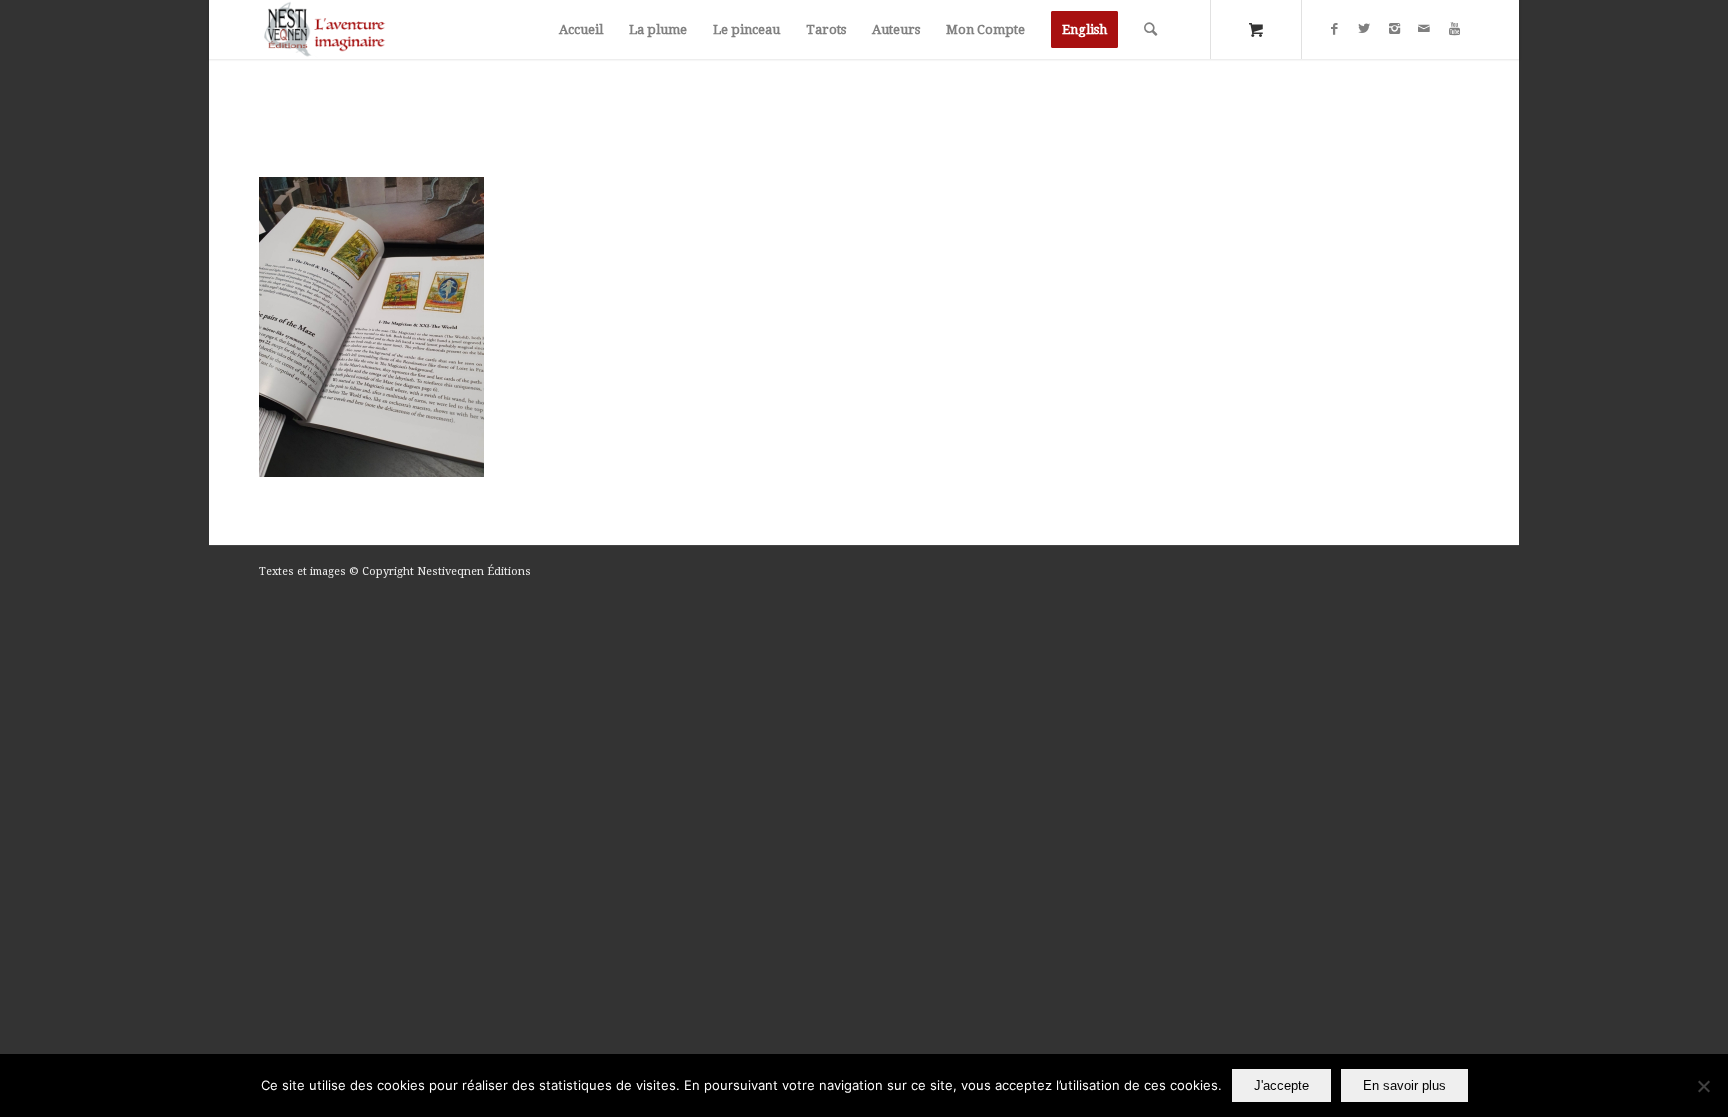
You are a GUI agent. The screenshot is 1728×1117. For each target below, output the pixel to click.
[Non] (1703, 1086)
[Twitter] (1364, 29)
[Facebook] (1334, 29)
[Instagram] (1394, 29)
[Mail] (1424, 29)
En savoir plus (1404, 1085)
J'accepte (1281, 1085)
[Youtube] (1454, 29)
